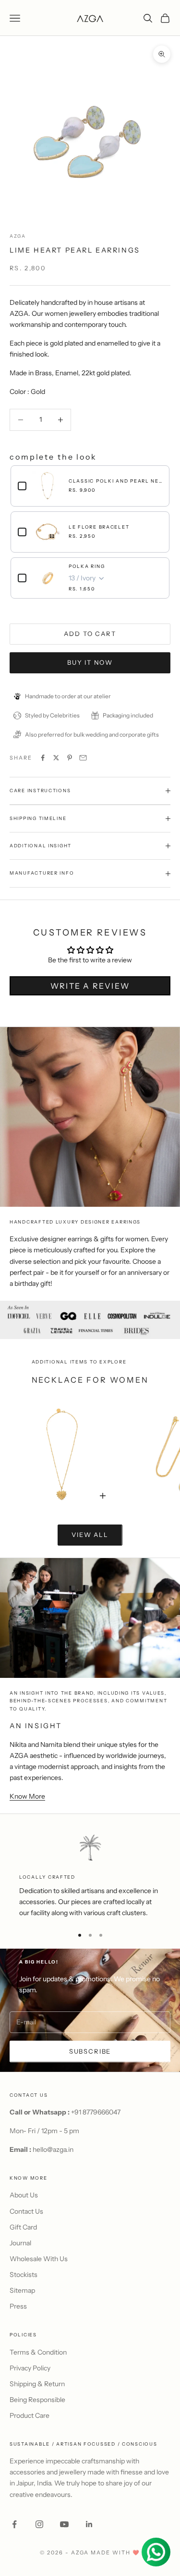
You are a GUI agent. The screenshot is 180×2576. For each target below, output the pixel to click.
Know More (27, 1796)
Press (18, 2306)
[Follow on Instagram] (39, 2524)
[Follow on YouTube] (64, 2524)
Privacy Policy (30, 2368)
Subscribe (90, 2051)
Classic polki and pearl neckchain (115, 481)
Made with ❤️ (115, 2553)
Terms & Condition (38, 2352)
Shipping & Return (37, 2384)
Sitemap (22, 2290)
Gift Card (23, 2227)
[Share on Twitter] (56, 758)
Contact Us (26, 2211)
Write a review (90, 986)
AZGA (18, 236)
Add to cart (90, 634)
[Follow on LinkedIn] (89, 2524)
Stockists (24, 2275)
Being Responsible (37, 2400)
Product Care (30, 2415)
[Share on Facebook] (43, 758)
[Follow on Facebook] (14, 2524)
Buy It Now (90, 662)
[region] (90, 1876)
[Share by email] (83, 758)
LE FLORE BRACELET (99, 527)
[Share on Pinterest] (70, 758)
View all (90, 1535)
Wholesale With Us (39, 2259)
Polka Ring (87, 566)
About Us (24, 2195)
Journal (20, 2243)
